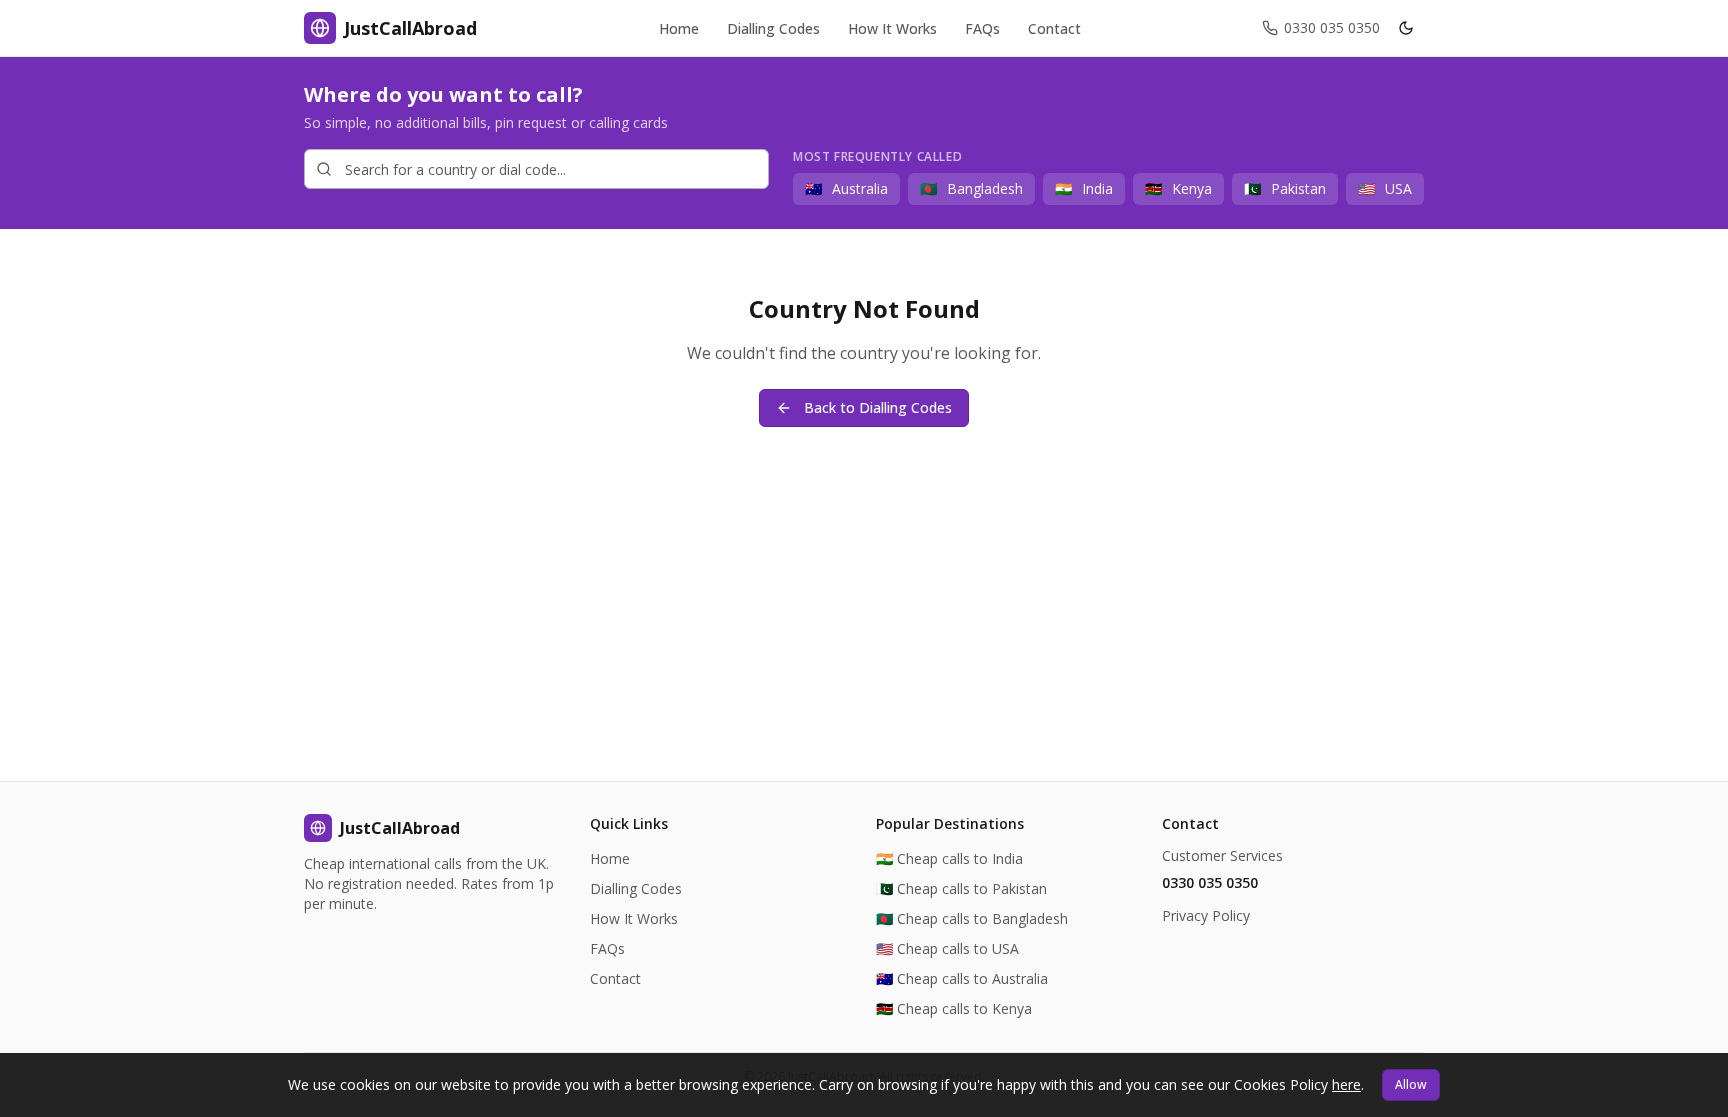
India (1084, 188)
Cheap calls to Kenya (954, 1008)
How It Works (634, 918)
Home (610, 858)
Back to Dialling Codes (878, 407)
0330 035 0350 (1210, 882)
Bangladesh (971, 188)
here (1346, 1084)
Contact (615, 978)
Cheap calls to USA (947, 948)
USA (1385, 188)
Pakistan (1285, 188)
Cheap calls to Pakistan (961, 888)
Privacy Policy (1206, 915)
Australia (846, 188)
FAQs (607, 948)
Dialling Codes (636, 888)
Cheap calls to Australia (962, 978)
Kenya (1178, 188)
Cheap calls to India (949, 858)
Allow (1411, 1084)
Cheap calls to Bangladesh (972, 918)
